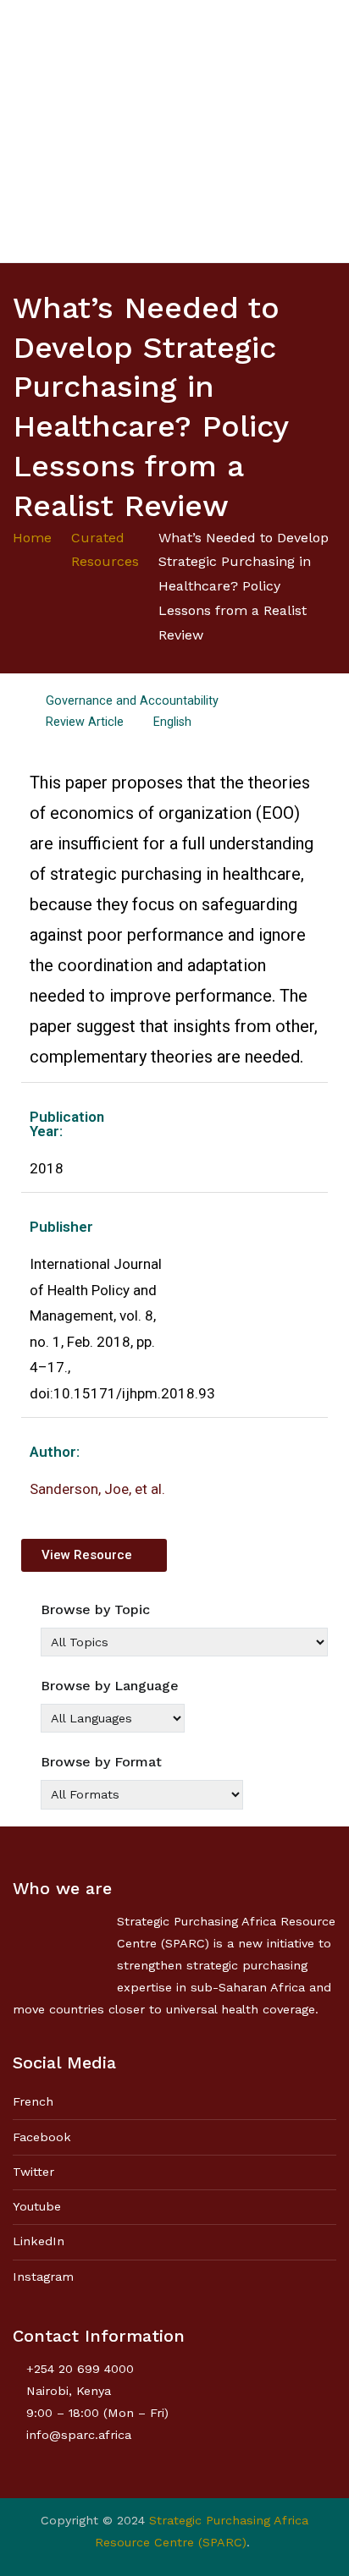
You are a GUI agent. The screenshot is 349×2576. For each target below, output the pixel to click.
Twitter (33, 2172)
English (172, 722)
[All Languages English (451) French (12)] (113, 1718)
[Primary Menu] (319, 131)
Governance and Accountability (132, 701)
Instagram (43, 2277)
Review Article (85, 722)
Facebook (42, 2137)
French (33, 2101)
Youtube (37, 2206)
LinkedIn (39, 2241)
